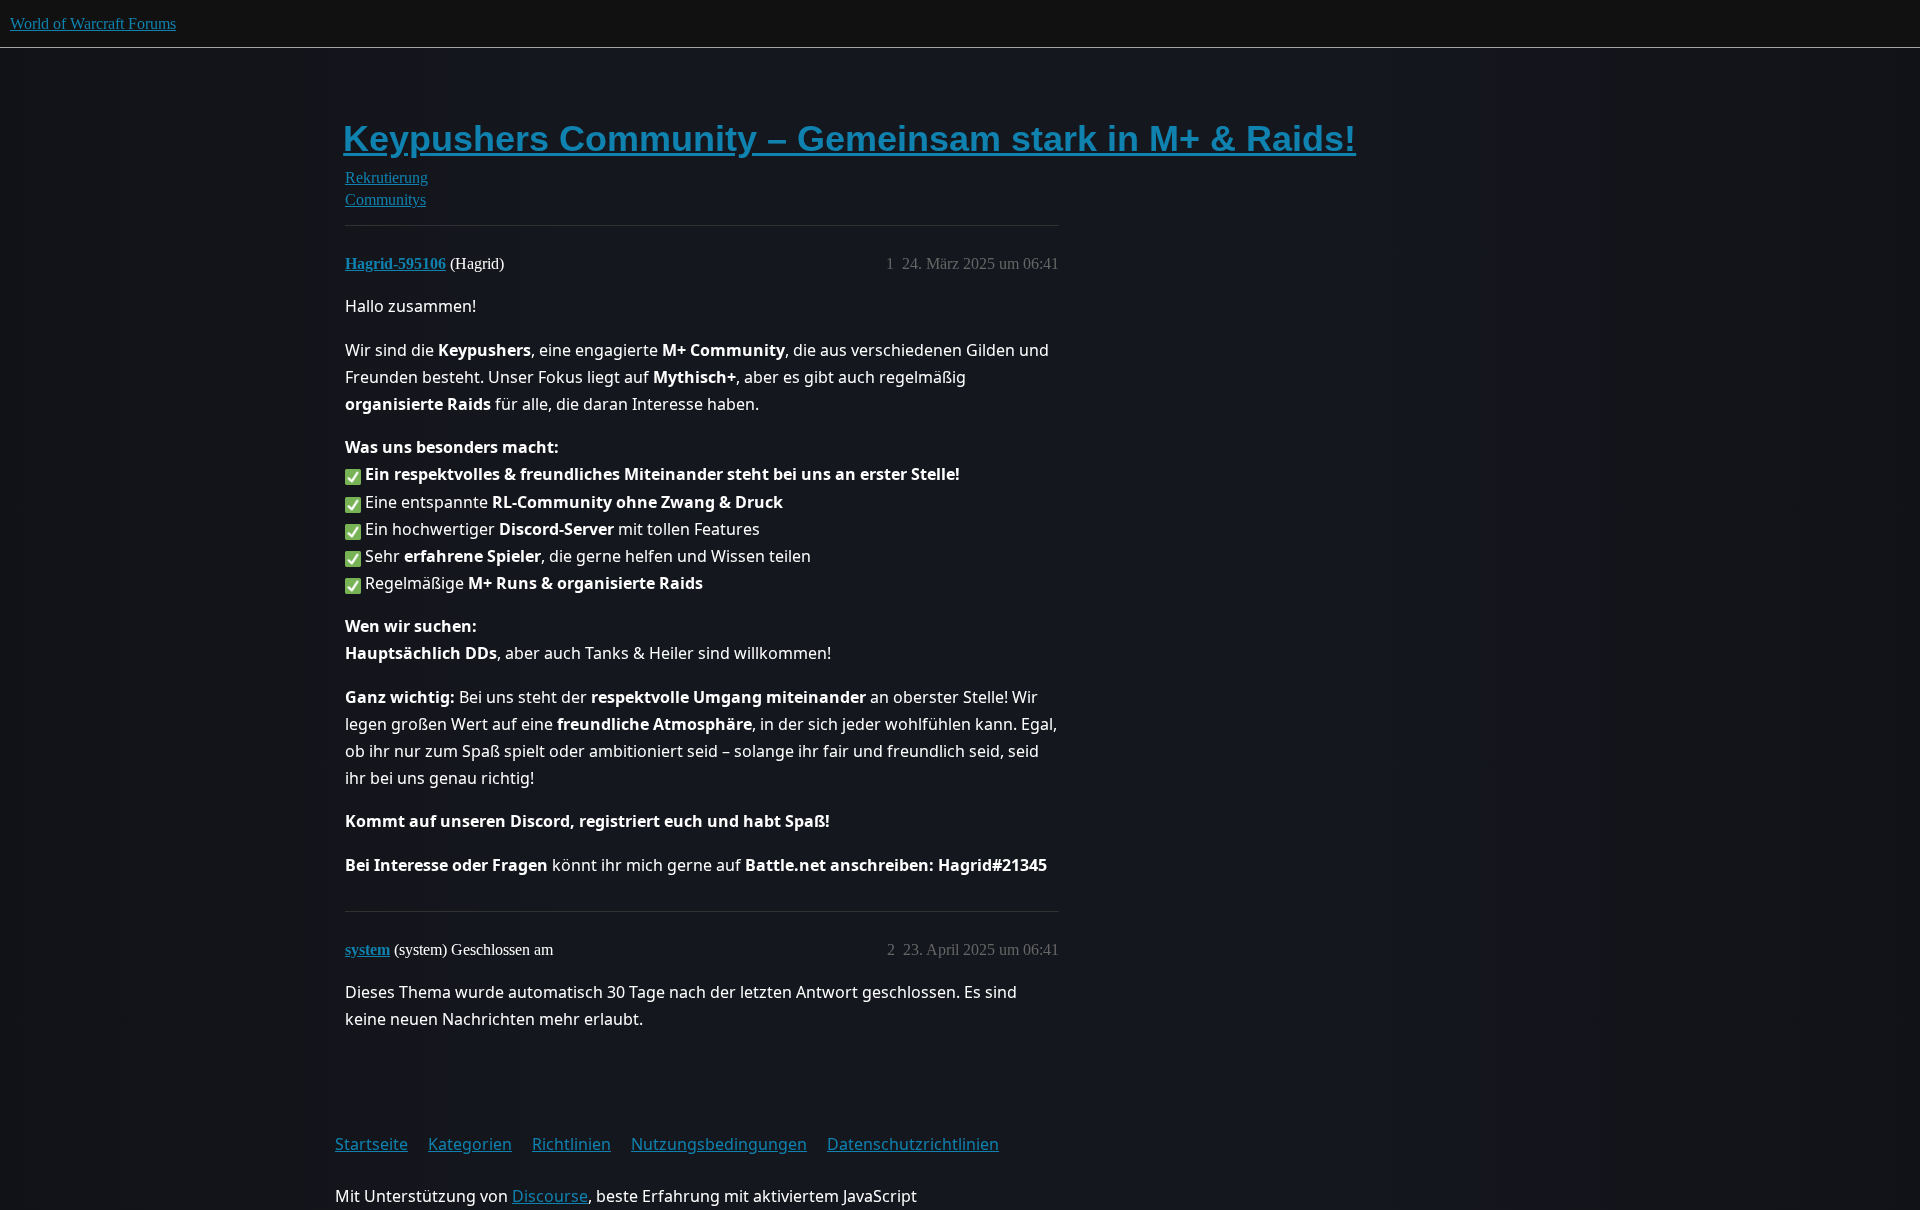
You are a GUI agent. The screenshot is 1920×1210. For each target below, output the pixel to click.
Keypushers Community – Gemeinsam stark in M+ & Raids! (849, 138)
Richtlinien (571, 1144)
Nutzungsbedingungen (719, 1144)
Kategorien (470, 1144)
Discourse (550, 1196)
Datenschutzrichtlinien (913, 1144)
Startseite (371, 1144)
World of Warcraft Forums (93, 23)
